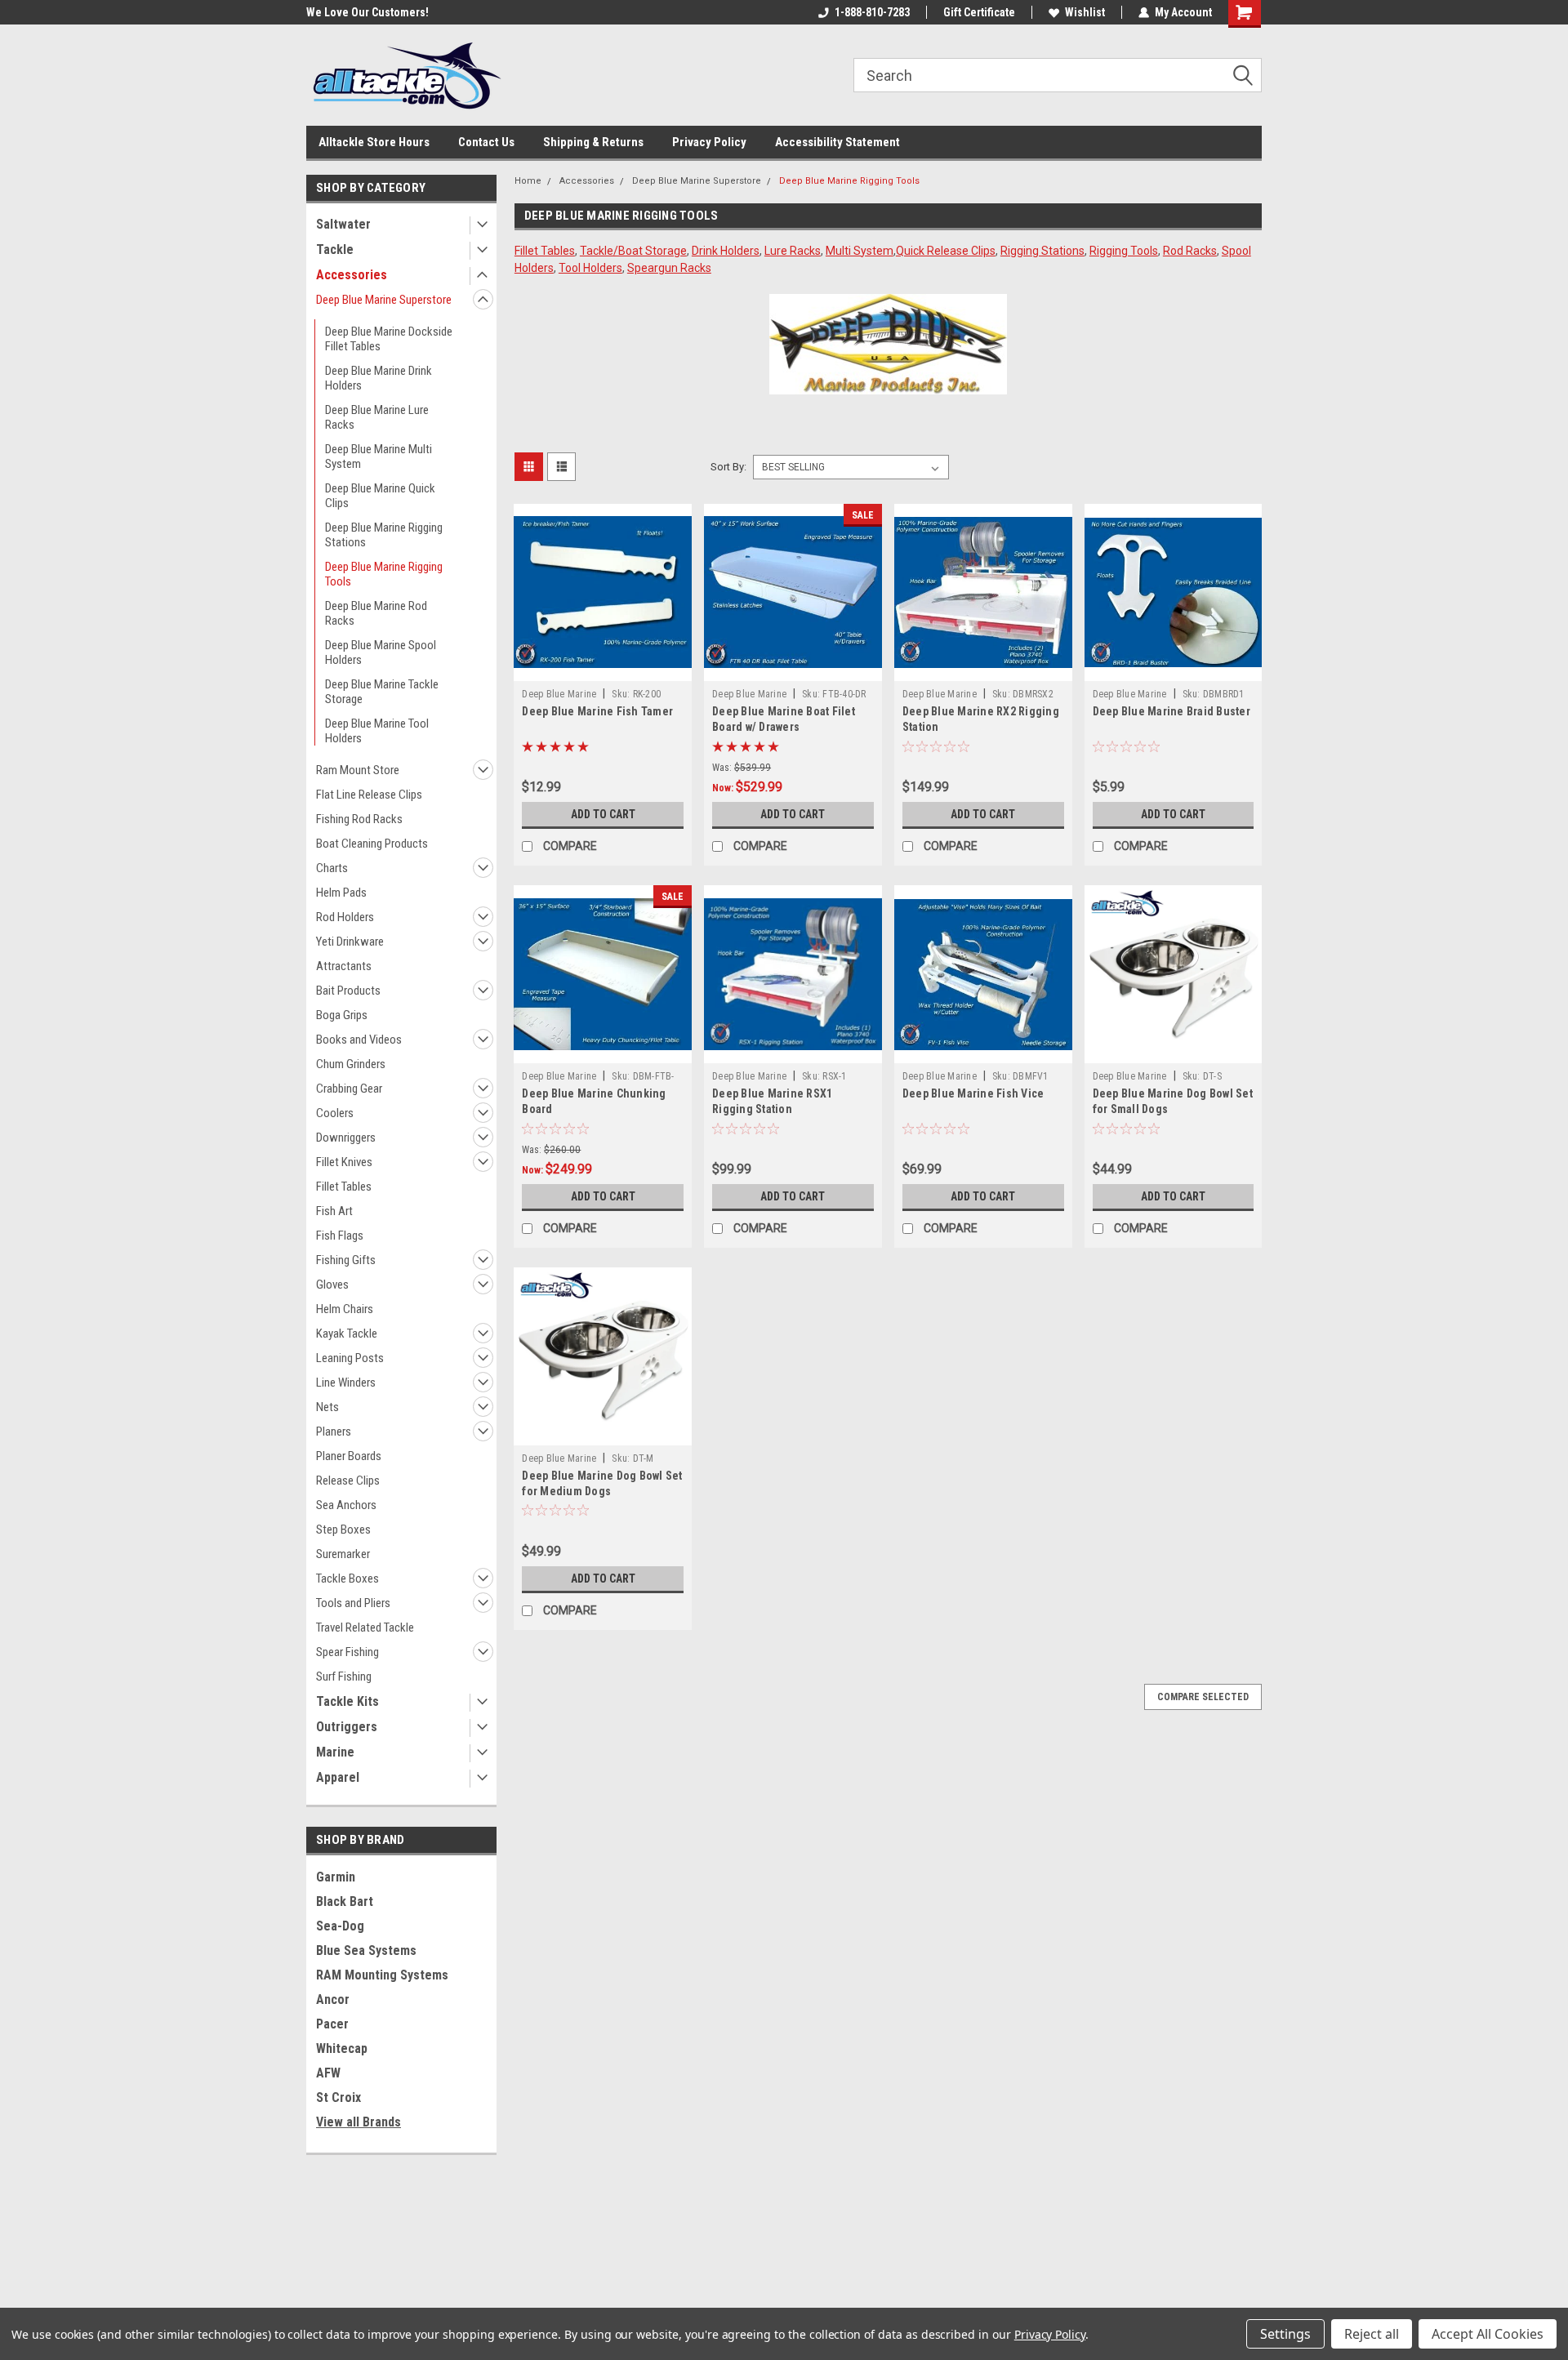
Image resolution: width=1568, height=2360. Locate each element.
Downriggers (346, 1138)
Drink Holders (726, 251)
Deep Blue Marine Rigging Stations (384, 535)
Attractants (344, 966)
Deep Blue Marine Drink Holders (379, 378)
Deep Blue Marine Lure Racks (377, 417)
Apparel (338, 1777)
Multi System (860, 251)
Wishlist (1085, 12)
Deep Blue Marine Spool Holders (381, 652)
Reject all (1372, 2334)
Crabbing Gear (349, 1089)
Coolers (335, 1113)
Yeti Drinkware (350, 942)
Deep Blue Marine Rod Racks (376, 613)
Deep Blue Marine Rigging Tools (384, 574)
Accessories (352, 275)
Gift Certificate (979, 12)
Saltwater (343, 224)
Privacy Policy (709, 142)
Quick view (603, 669)
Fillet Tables (344, 1187)
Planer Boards (349, 1456)
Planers (334, 1432)
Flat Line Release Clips (369, 795)
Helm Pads (341, 893)
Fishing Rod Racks (359, 819)
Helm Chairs (345, 1309)
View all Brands (359, 2122)
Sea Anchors (346, 1505)
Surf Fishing (344, 1676)
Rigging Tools (1124, 251)
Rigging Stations (1042, 251)
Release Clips (348, 1481)
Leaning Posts (350, 1358)
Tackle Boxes (347, 1579)
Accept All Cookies (1488, 2334)
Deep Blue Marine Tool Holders (377, 731)
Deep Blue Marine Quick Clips (380, 496)
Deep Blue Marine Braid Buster (1172, 711)
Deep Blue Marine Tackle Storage (382, 692)
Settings (1285, 2334)
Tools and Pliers (353, 1603)
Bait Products (348, 991)
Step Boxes (343, 1530)
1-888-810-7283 (872, 12)
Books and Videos (359, 1040)
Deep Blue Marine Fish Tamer (597, 711)
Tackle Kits (347, 1701)
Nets (327, 1407)
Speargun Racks (669, 268)
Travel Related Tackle (365, 1628)
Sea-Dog (340, 1926)
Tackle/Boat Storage (633, 251)
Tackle (335, 249)
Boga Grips (342, 1015)
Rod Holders (345, 917)
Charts (332, 868)
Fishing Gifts (346, 1260)
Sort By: (728, 467)
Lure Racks (793, 251)
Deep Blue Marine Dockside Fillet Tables (389, 339)
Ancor (333, 1999)
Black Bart (345, 1901)
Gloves (332, 1285)
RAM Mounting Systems (382, 1975)
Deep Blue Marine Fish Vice (973, 1093)
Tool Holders (590, 268)
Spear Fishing (347, 1652)
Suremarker (343, 1554)
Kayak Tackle (347, 1334)
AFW (328, 2073)
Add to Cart (603, 814)
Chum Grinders (351, 1064)
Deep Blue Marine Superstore (384, 300)
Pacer (332, 2024)
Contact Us (486, 142)
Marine (335, 1752)
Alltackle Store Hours (374, 142)
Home (528, 181)
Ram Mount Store (358, 770)
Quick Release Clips (946, 251)
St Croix (339, 2097)
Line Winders (346, 1383)
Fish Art (334, 1211)
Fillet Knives (344, 1162)
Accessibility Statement (837, 142)
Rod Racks (1190, 251)
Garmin (336, 1877)
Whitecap (342, 2048)
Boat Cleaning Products (372, 844)
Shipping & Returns (593, 142)
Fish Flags (340, 1236)
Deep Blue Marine (559, 694)
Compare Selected (1203, 1697)
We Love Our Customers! (367, 12)
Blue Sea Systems (366, 1950)
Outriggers (347, 1727)
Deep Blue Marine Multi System (379, 456)
